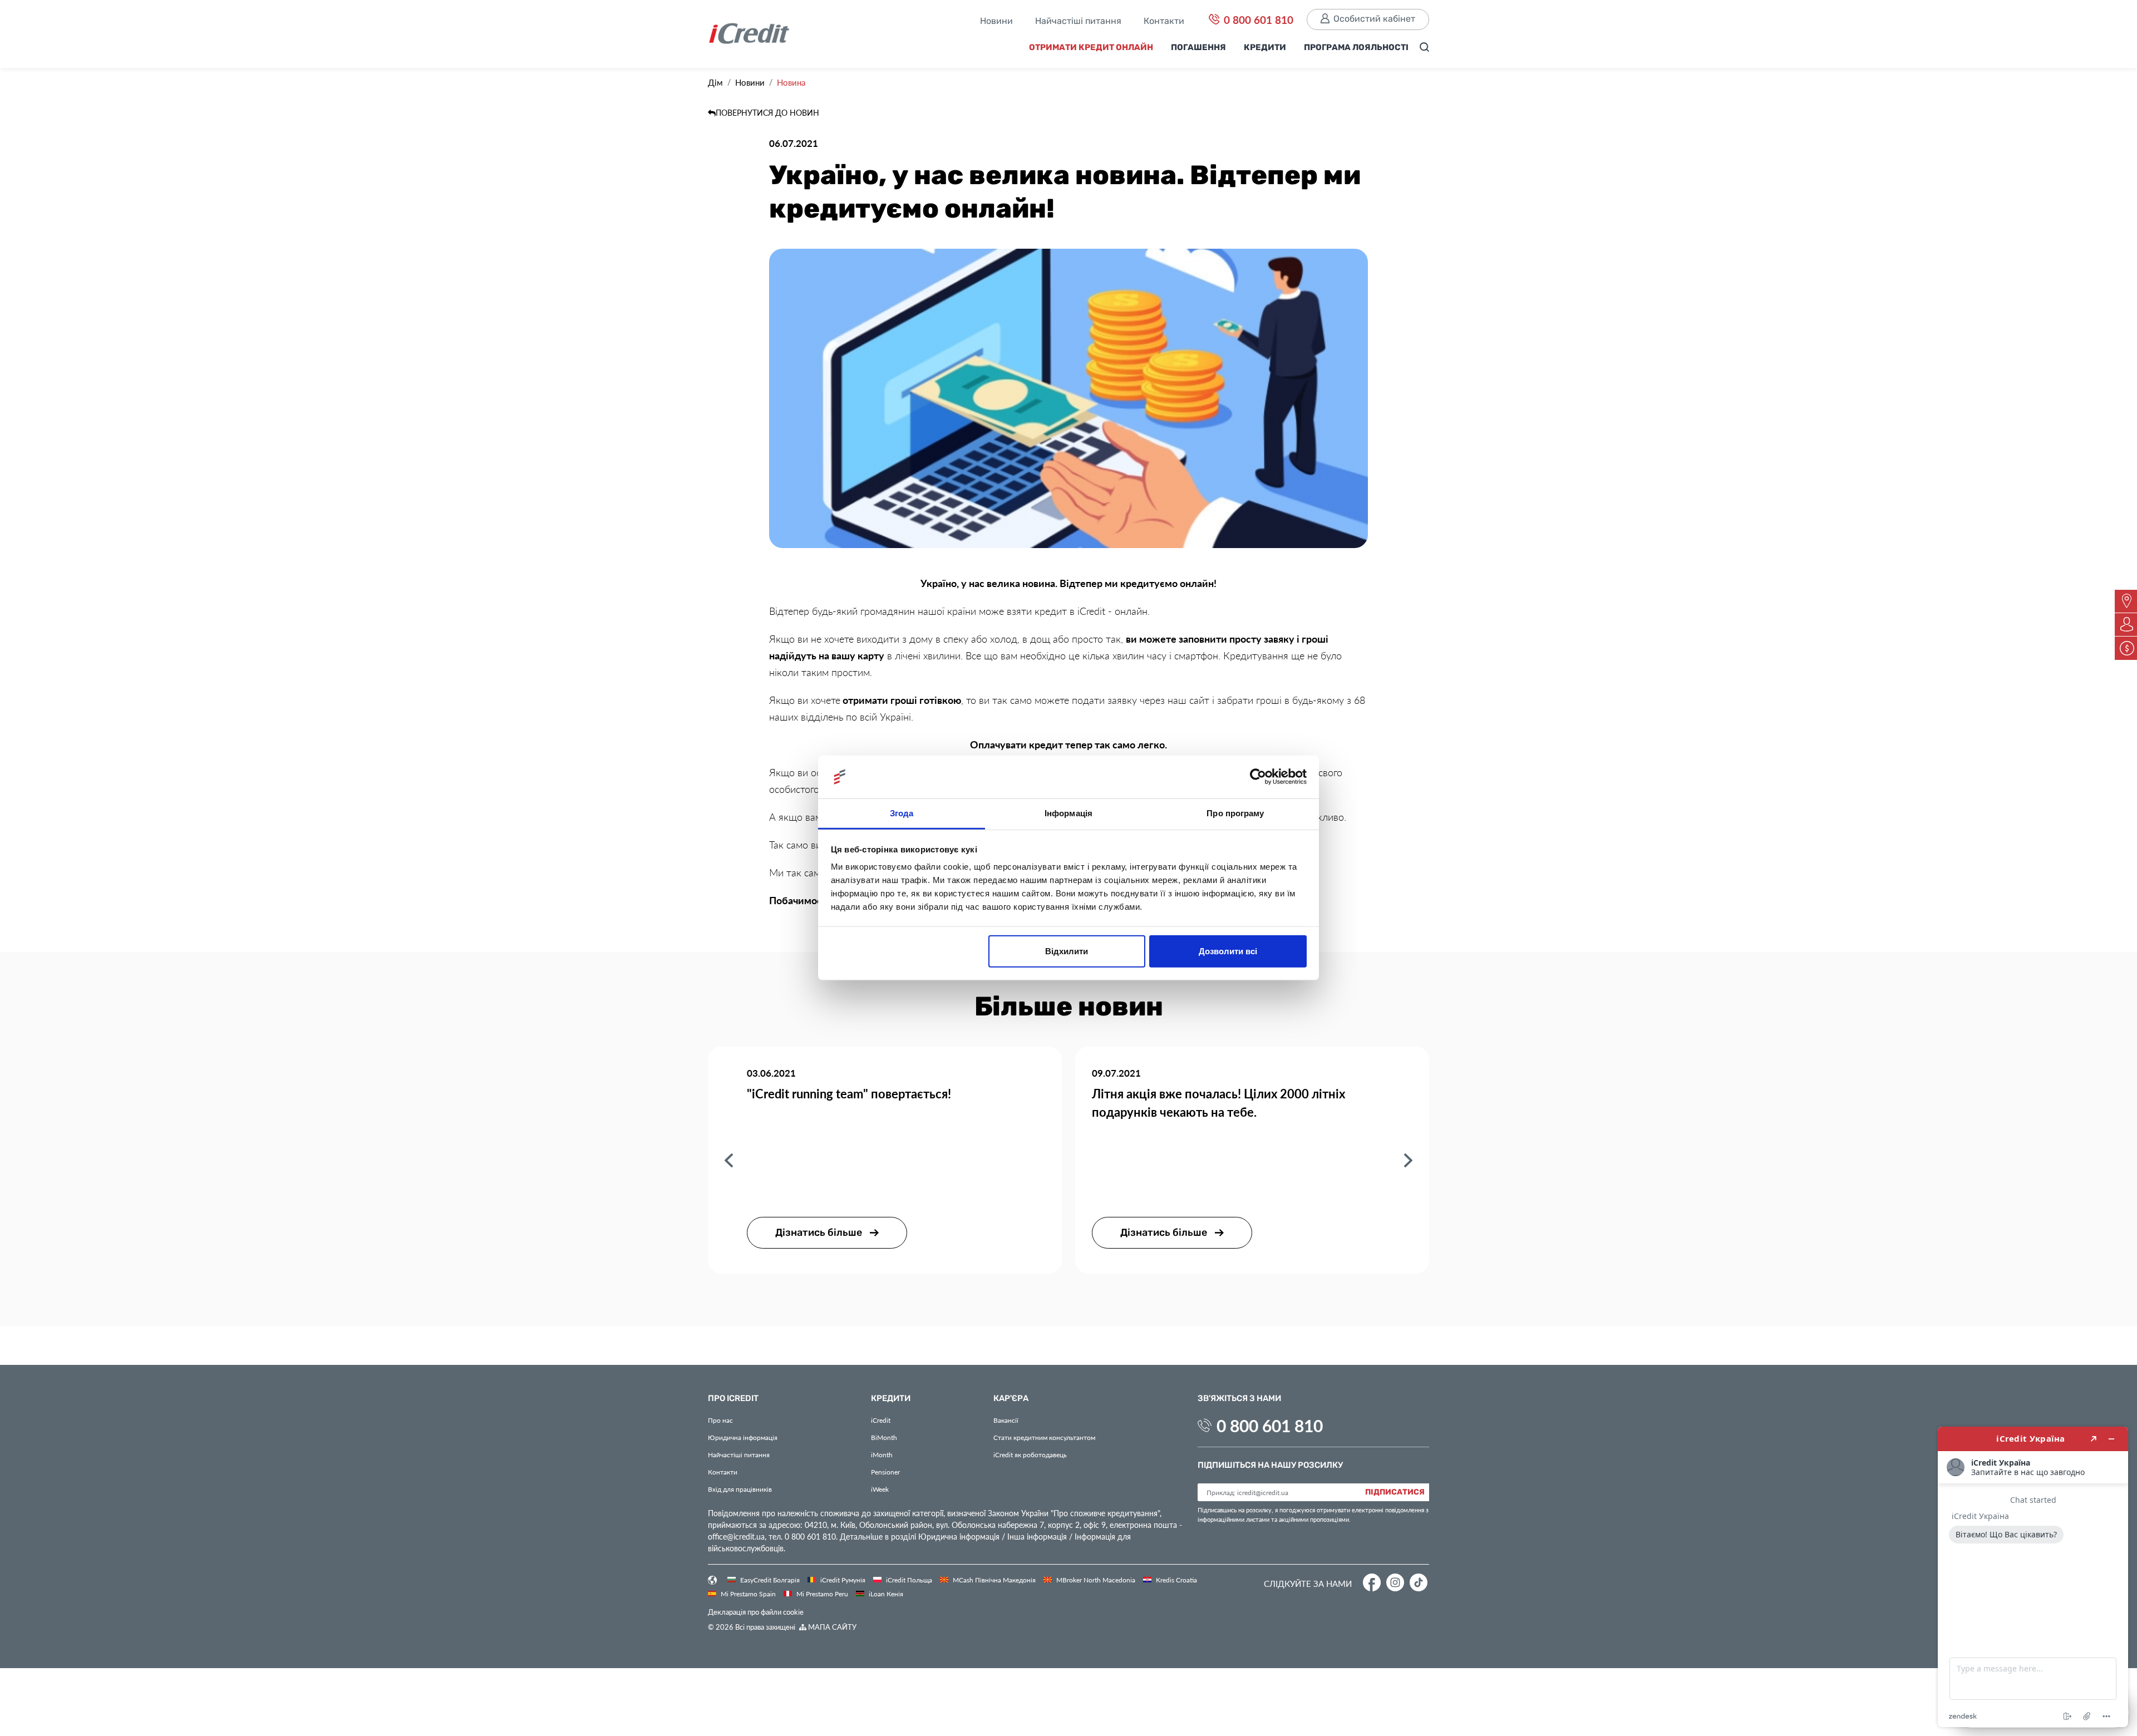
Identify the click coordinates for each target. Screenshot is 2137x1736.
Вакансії (1006, 1420)
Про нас (720, 1420)
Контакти (1164, 22)
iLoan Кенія (885, 1594)
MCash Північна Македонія (993, 1580)
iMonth (882, 1454)
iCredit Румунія (842, 1580)
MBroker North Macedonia (1095, 1580)
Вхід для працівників (740, 1489)
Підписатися (1395, 1492)
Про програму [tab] (1235, 813)
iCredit (881, 1420)
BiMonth (884, 1437)
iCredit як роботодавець (1030, 1454)
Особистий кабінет (1374, 19)
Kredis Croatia (1176, 1580)
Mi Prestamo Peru (821, 1594)
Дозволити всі (1228, 951)
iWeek (880, 1489)
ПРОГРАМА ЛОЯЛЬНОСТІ (1356, 48)
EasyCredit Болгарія (769, 1580)
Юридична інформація (743, 1437)
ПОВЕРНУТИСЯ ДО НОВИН (767, 113)
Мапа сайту (831, 1627)
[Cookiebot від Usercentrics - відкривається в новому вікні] (1258, 777)
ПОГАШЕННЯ (1198, 48)
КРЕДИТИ (1265, 48)
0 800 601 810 (1257, 19)
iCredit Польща (908, 1580)
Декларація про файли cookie (756, 1612)
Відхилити (1067, 951)
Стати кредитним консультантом (1044, 1437)
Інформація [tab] (1068, 813)
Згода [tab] (902, 813)
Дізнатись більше (820, 1233)
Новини (996, 22)
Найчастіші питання (1078, 22)
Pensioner (885, 1472)
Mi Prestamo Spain (747, 1594)
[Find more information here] (2033, 1577)
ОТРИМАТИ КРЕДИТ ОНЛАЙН (1091, 48)
